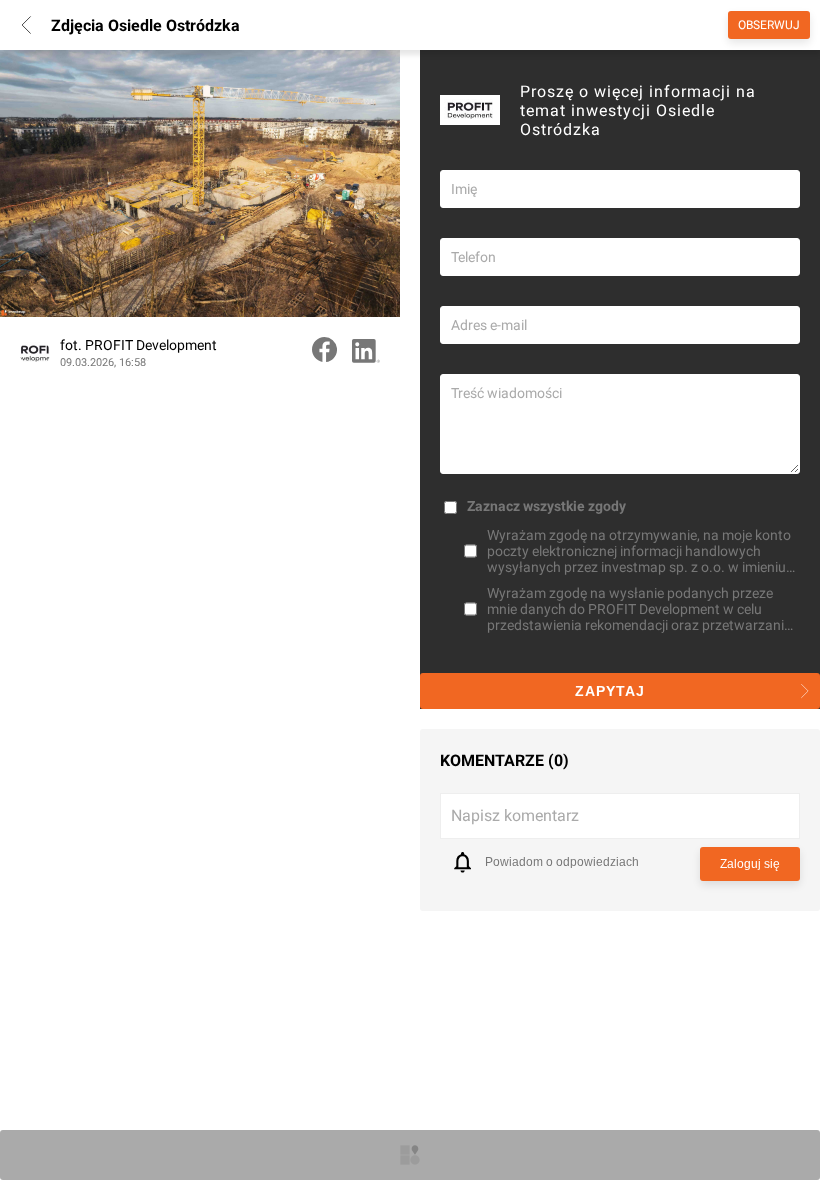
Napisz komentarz (515, 815)
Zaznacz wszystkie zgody (546, 506)
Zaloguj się (750, 864)
